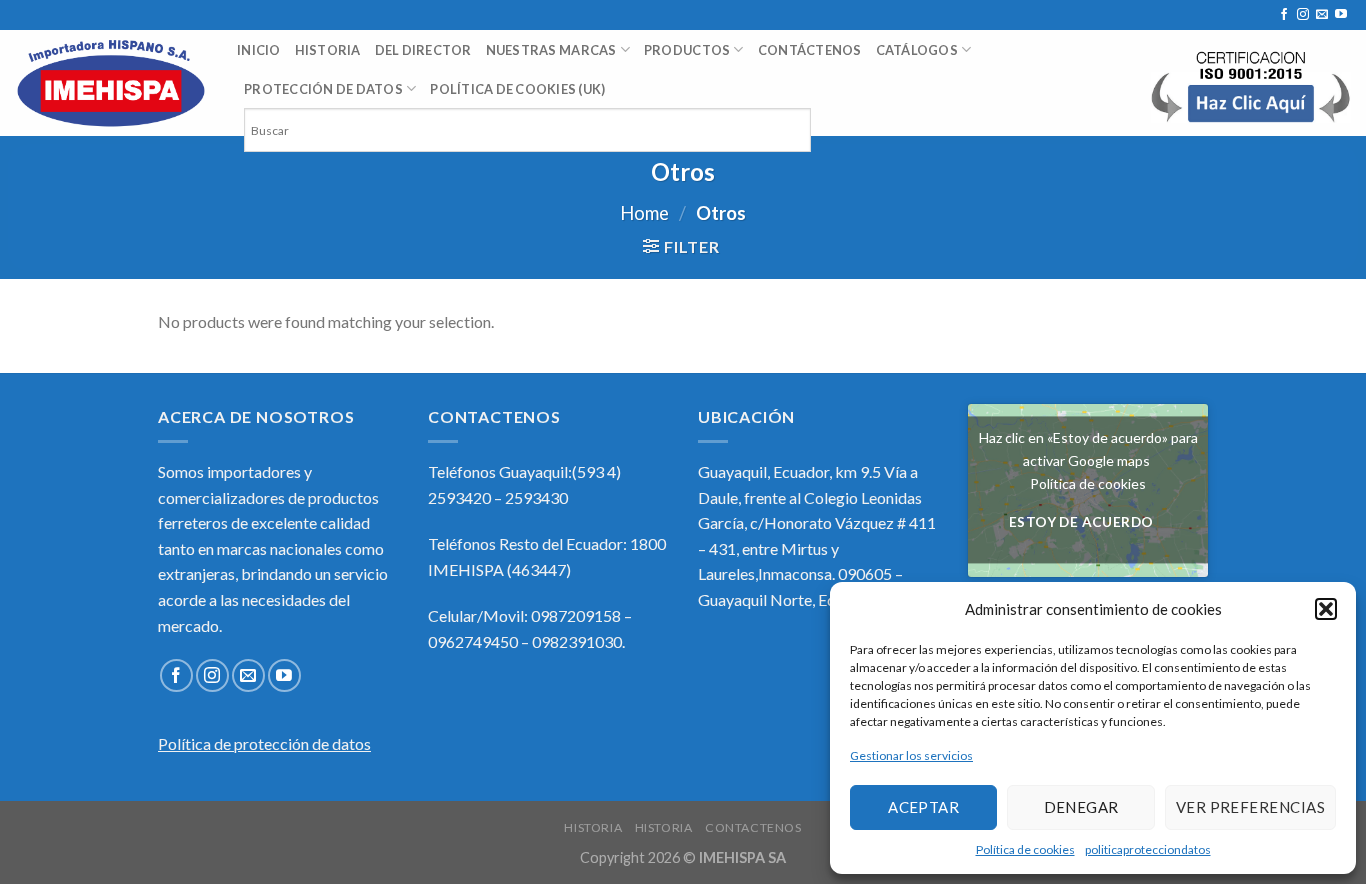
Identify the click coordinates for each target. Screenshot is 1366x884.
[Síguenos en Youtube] (1341, 15)
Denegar (1081, 807)
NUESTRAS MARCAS (551, 50)
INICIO (259, 50)
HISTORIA (328, 50)
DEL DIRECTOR (423, 50)
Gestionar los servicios (911, 755)
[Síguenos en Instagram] (1303, 15)
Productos (687, 50)
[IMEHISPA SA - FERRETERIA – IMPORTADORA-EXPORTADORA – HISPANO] (111, 83)
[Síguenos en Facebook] (1284, 15)
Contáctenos (810, 50)
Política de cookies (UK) (517, 89)
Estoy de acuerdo (1081, 523)
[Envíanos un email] (1322, 15)
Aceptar (923, 807)
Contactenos (753, 827)
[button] (1326, 609)
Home (644, 213)
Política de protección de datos (264, 743)
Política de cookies (1025, 849)
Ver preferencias (1250, 807)
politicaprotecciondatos (1148, 849)
